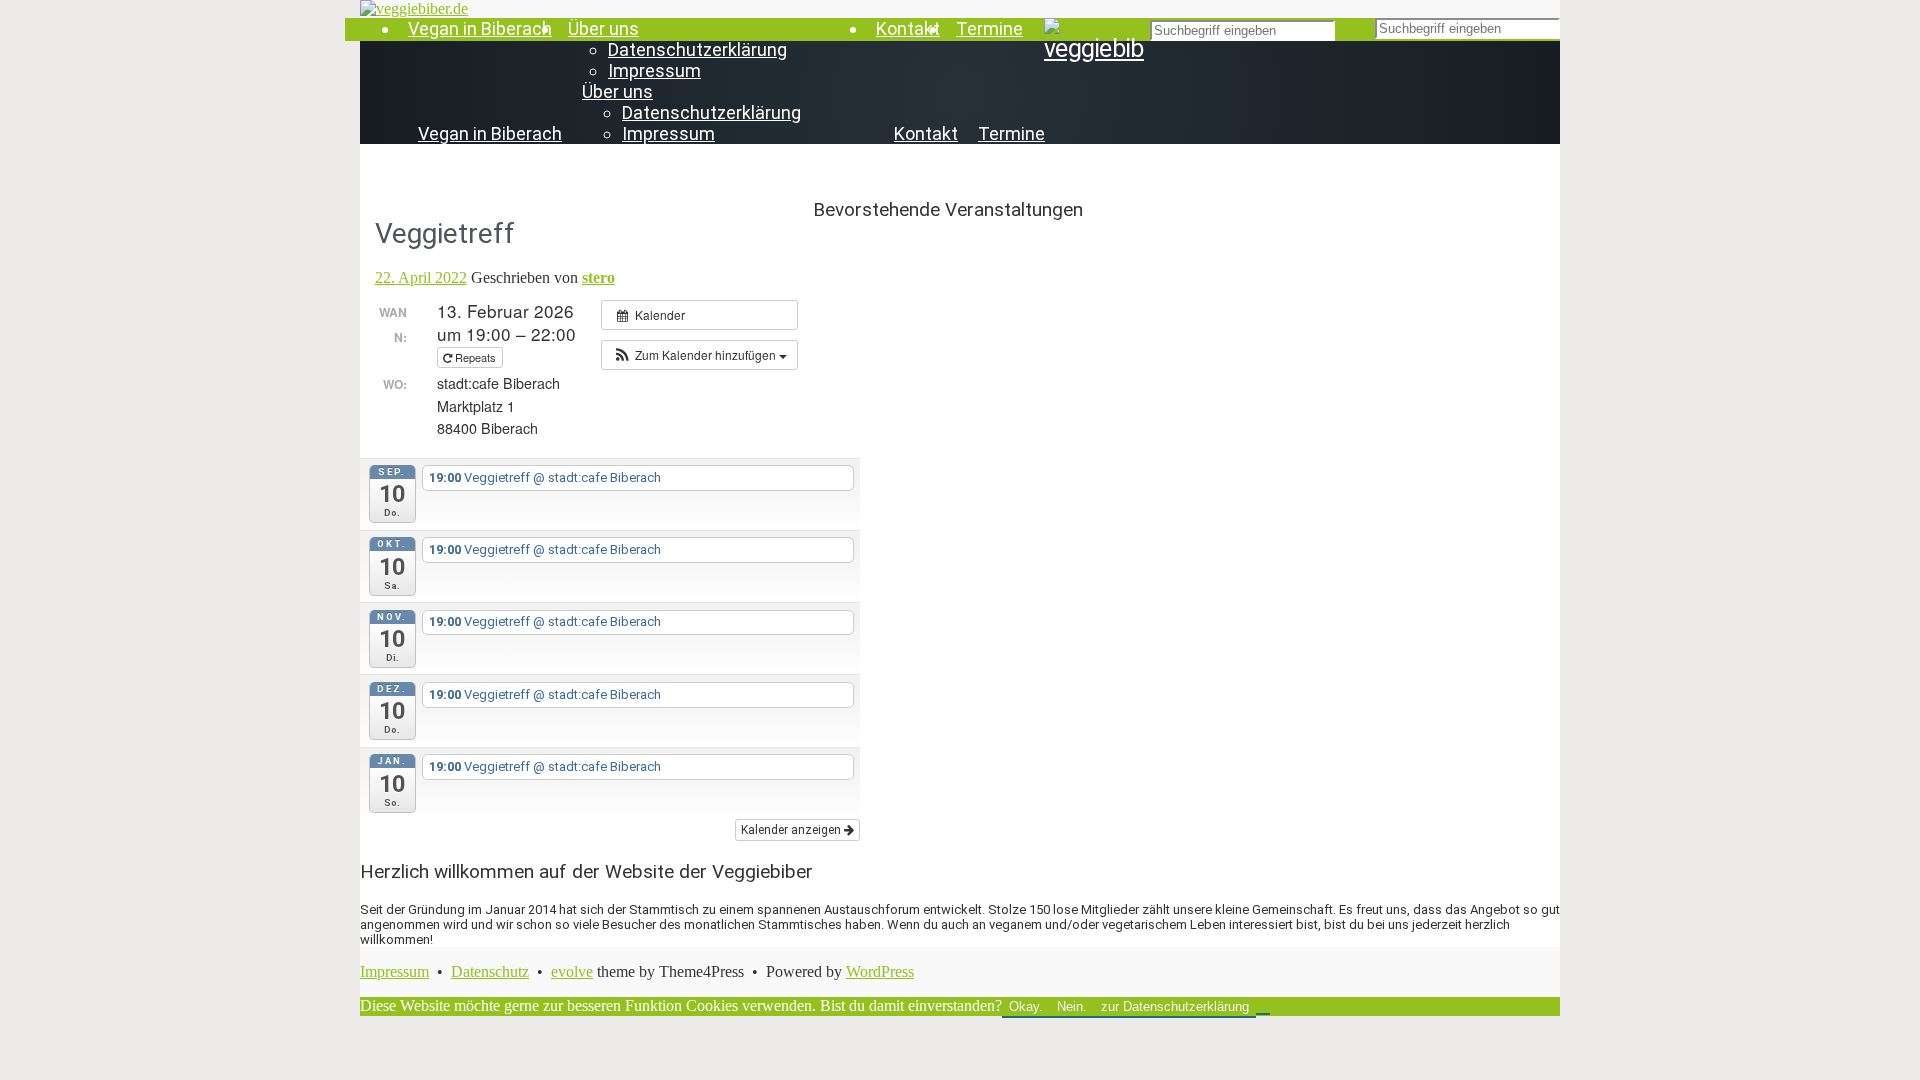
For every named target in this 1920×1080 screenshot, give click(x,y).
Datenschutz (490, 971)
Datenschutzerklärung (697, 49)
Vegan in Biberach (480, 28)
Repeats (475, 357)
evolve (572, 971)
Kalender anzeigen (792, 830)
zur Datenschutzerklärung (1175, 1006)
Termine (989, 28)
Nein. (1072, 1006)
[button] (699, 355)
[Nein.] (1263, 1011)
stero (598, 277)
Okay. (1026, 1006)
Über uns (603, 28)
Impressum (654, 70)
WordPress (880, 971)
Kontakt (908, 28)
